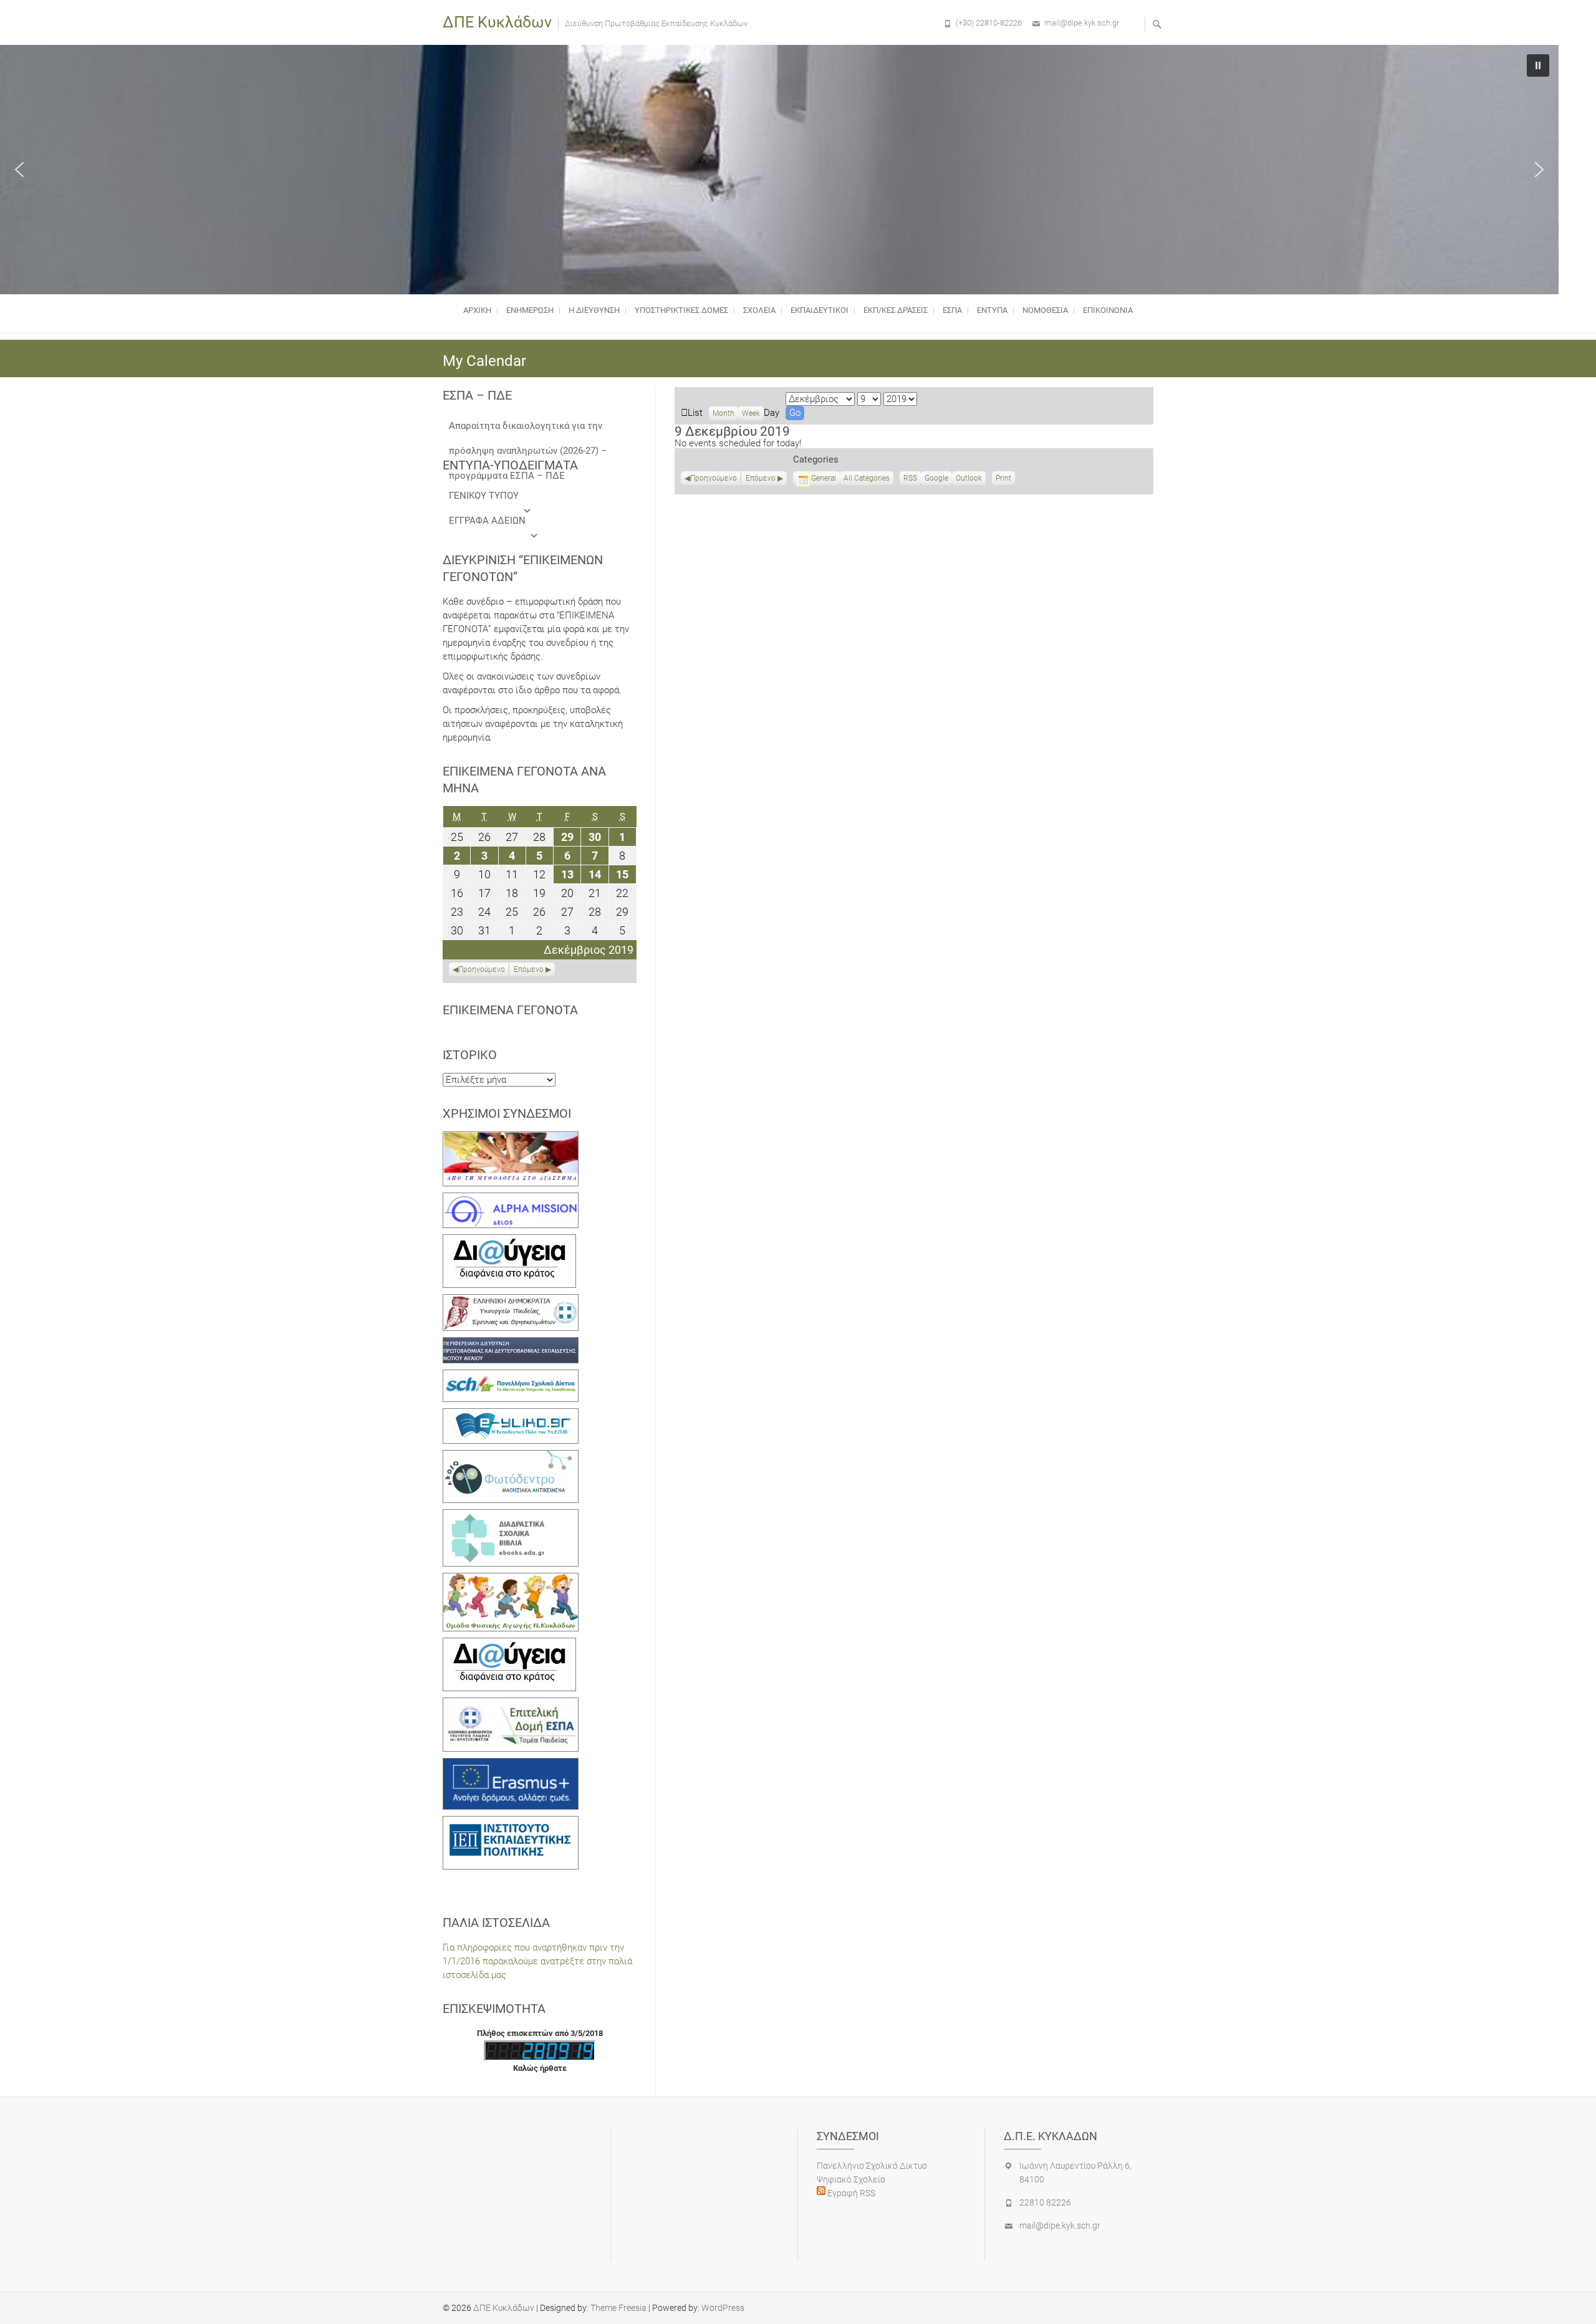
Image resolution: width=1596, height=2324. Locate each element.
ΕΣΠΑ (952, 310)
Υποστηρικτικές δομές (681, 310)
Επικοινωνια (1108, 310)
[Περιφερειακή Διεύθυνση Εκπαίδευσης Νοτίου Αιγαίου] (511, 1344)
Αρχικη (477, 310)
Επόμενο (761, 478)
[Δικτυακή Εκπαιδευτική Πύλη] (511, 1415)
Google (936, 479)
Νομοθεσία (1045, 310)
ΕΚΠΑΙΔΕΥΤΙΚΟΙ (820, 310)
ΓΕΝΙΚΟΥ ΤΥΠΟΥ (484, 496)
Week (751, 413)
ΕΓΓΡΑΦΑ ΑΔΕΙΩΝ (487, 521)
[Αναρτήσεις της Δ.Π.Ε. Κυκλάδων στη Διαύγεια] (509, 1241)
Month (723, 413)
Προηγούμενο (714, 478)
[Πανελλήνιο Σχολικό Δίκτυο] (511, 1376)
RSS (910, 478)
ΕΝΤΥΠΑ (992, 310)
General (824, 478)
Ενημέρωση (530, 310)
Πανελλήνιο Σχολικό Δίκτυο (872, 2166)
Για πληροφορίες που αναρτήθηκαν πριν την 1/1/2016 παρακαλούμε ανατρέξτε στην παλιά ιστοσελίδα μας (537, 1961)
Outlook (969, 479)
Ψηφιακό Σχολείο (851, 2179)
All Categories (867, 478)
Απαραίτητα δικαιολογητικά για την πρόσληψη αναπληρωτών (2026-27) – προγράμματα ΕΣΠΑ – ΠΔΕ (528, 429)
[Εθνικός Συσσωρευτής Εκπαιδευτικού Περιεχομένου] (511, 1457)
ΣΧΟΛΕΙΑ (759, 310)
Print (1005, 479)
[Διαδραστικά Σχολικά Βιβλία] (511, 1516)
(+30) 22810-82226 (989, 23)
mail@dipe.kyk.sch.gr (1082, 23)
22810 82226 (1045, 2202)
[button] (19, 170)
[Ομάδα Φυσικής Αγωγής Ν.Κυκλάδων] (511, 1580)
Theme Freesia (618, 2308)
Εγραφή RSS (850, 2193)
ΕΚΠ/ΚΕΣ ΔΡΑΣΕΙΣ (896, 310)
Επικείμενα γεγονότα (510, 1010)
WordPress (723, 2308)
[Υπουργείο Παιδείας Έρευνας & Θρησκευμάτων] (511, 1301)
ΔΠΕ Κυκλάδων (497, 22)
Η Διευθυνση (594, 310)
